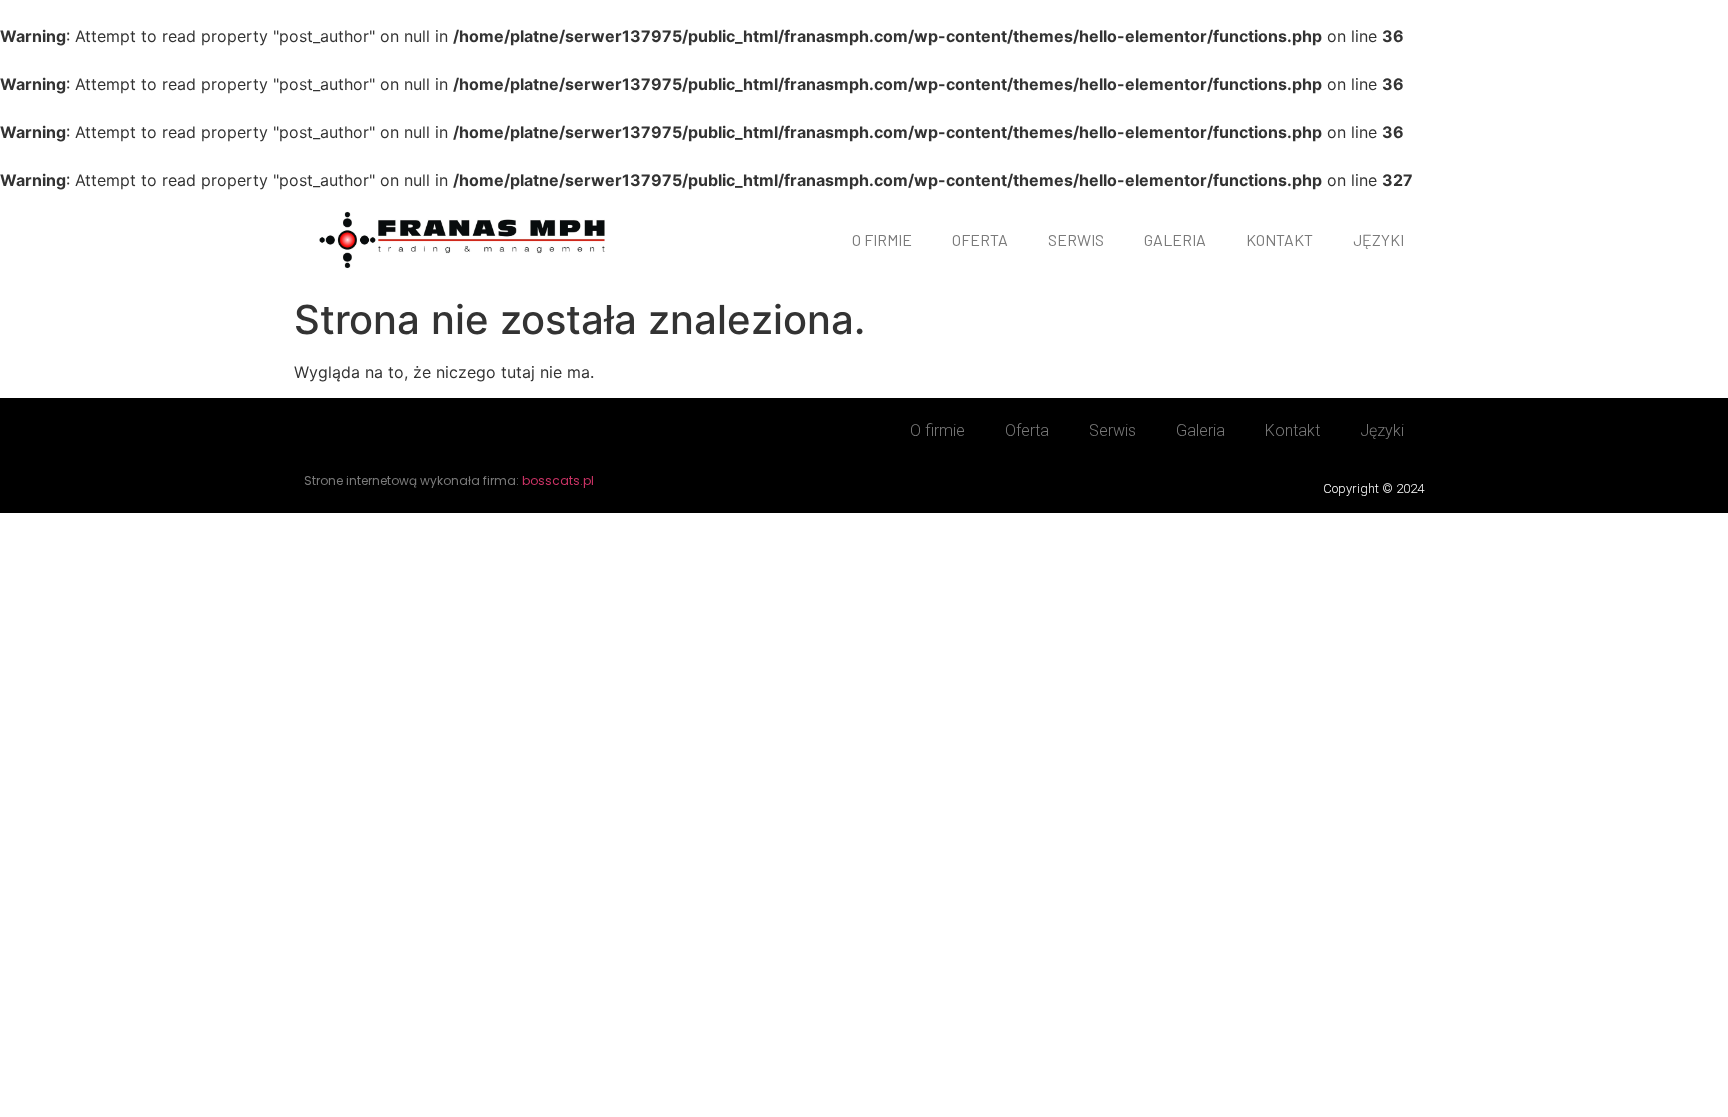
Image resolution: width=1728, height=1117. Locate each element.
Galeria (1175, 239)
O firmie (882, 239)
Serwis (1076, 239)
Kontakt (1279, 239)
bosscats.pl (558, 480)
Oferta (980, 239)
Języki (1378, 239)
